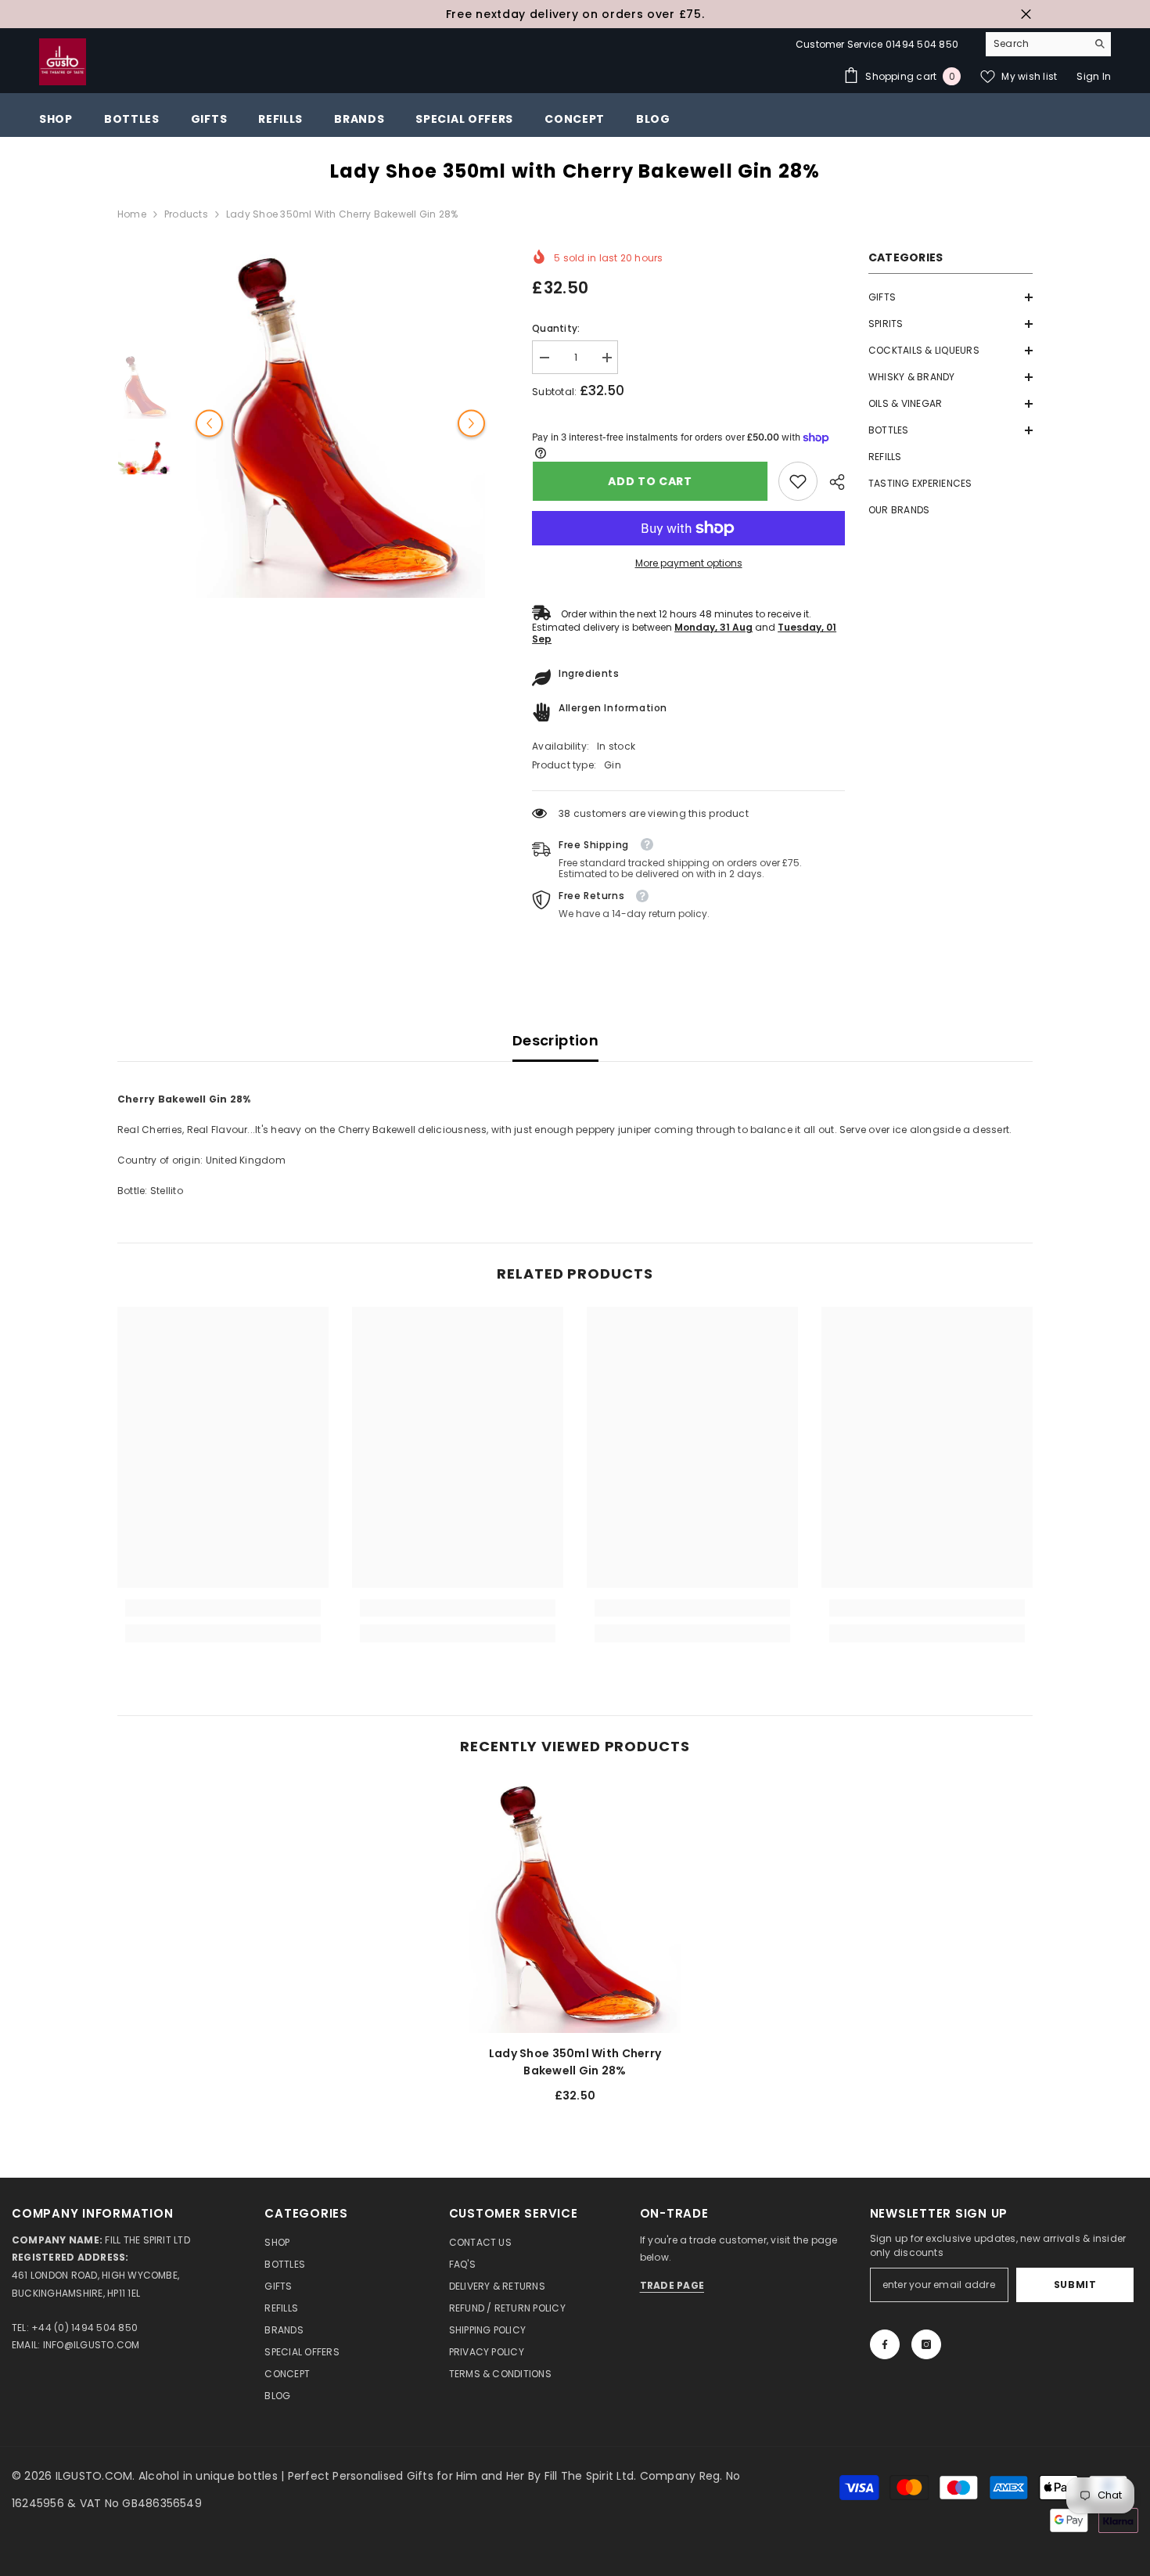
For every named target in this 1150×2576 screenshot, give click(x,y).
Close (1026, 14)
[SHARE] (831, 482)
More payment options (689, 563)
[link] (798, 481)
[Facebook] (885, 2344)
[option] (575, 14)
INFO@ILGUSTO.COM (92, 2345)
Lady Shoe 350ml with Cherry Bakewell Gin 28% (575, 2062)
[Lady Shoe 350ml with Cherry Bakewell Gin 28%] (575, 1906)
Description (555, 1040)
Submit (1075, 2285)
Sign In (1094, 76)
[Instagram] (926, 2344)
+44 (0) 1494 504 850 (84, 2328)
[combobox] (1036, 44)
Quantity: (556, 328)
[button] (951, 297)
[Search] (1048, 44)
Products (186, 214)
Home (132, 214)
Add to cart (649, 481)
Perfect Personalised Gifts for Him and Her (408, 2476)
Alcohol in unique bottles (210, 2476)
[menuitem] (951, 297)
